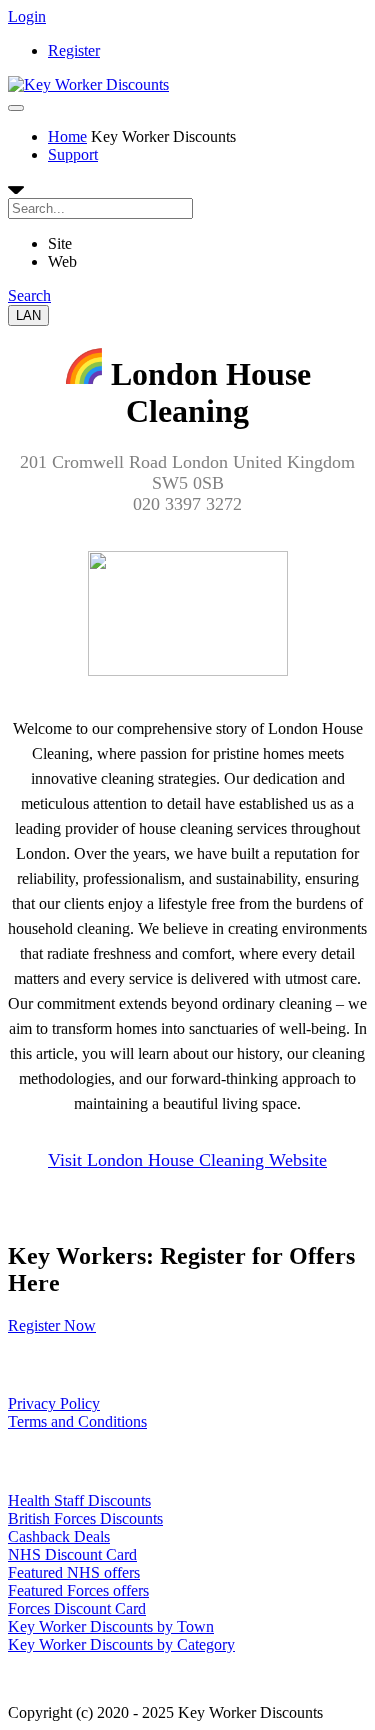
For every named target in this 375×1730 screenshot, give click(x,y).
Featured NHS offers (74, 1572)
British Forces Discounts (85, 1518)
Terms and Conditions (77, 1421)
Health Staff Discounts (79, 1500)
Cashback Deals (59, 1536)
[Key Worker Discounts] (88, 84)
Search (29, 295)
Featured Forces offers (78, 1590)
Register (74, 50)
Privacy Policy (54, 1403)
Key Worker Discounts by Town (111, 1626)
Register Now (52, 1325)
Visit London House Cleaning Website (187, 1160)
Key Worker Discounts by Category (121, 1644)
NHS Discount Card (72, 1554)
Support (73, 154)
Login (27, 16)
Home (67, 136)
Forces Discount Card (77, 1608)
